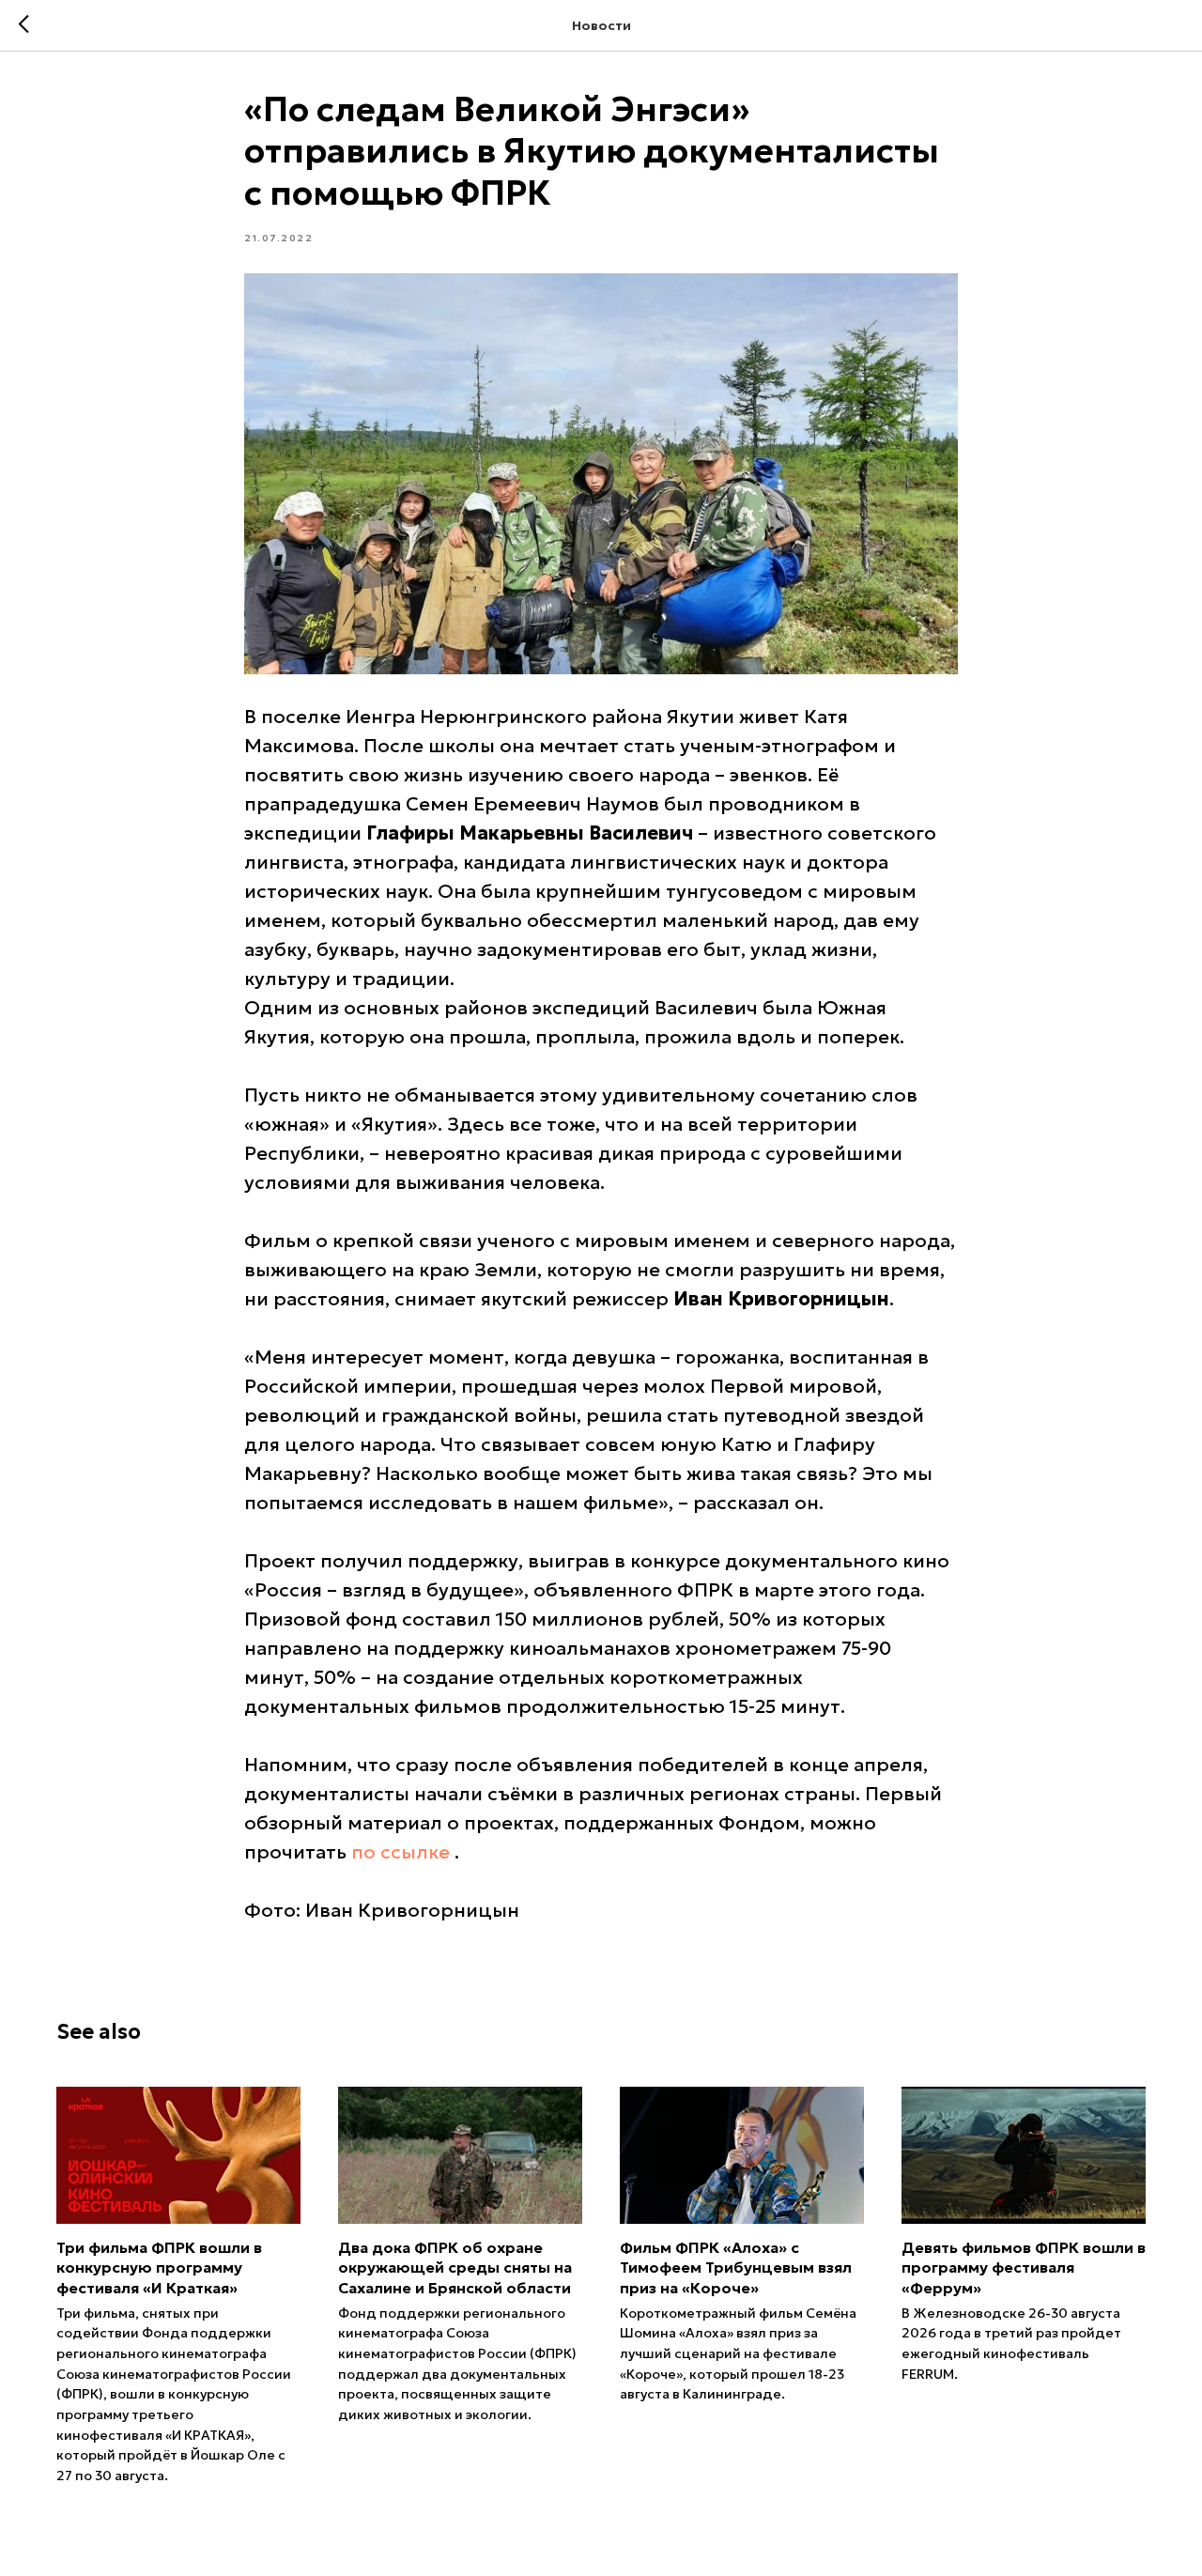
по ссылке (401, 1852)
